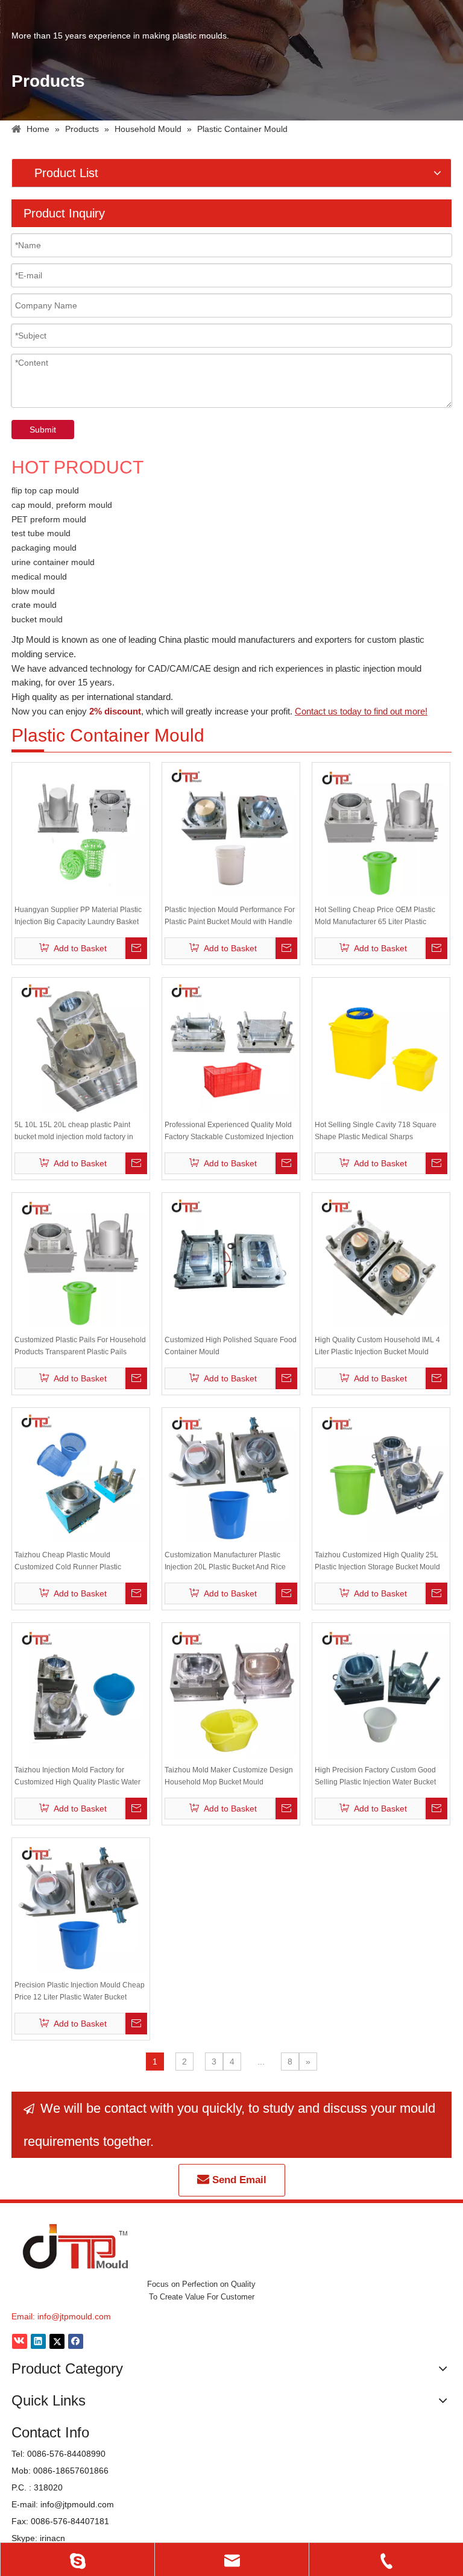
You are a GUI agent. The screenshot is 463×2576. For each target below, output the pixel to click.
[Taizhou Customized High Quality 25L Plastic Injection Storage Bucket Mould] (381, 1476)
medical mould (39, 577)
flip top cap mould (45, 490)
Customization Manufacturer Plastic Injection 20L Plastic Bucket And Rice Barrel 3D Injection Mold (225, 1562)
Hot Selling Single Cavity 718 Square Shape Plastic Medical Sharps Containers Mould (376, 1132)
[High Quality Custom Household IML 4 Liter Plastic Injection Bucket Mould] (381, 1261)
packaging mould (44, 548)
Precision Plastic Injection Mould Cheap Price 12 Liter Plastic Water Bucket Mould (80, 1992)
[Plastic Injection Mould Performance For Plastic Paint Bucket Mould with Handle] (231, 831)
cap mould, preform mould (62, 505)
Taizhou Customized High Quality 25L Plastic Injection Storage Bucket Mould (377, 1561)
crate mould (34, 605)
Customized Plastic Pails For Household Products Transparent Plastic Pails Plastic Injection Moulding (80, 1347)
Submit (43, 430)
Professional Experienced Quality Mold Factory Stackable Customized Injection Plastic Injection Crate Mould (229, 1132)
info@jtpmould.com (74, 2316)
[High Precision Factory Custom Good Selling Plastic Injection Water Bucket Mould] (381, 1691)
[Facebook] (76, 2341)
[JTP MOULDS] (76, 2246)
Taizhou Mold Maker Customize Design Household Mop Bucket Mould (229, 1776)
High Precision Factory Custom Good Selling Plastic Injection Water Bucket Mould (375, 1777)
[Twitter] (57, 2341)
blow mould (33, 591)
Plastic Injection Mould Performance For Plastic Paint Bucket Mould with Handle (230, 916)
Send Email (238, 2180)
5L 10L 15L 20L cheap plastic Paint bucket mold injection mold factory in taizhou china (74, 1132)
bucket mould (37, 619)
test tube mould (41, 533)
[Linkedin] (38, 2341)
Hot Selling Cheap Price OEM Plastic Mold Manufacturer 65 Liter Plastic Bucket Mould (375, 917)
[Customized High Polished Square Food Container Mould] (231, 1261)
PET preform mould (49, 519)
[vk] (20, 2341)
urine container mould (53, 562)
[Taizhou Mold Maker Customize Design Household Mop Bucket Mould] (231, 1691)
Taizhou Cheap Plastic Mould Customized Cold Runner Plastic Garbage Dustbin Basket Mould (68, 1562)
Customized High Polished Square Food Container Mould (231, 1346)
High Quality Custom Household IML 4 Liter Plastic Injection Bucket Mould (377, 1346)
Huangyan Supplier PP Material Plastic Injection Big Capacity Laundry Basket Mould (78, 917)
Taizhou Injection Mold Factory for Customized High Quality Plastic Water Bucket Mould (77, 1777)
